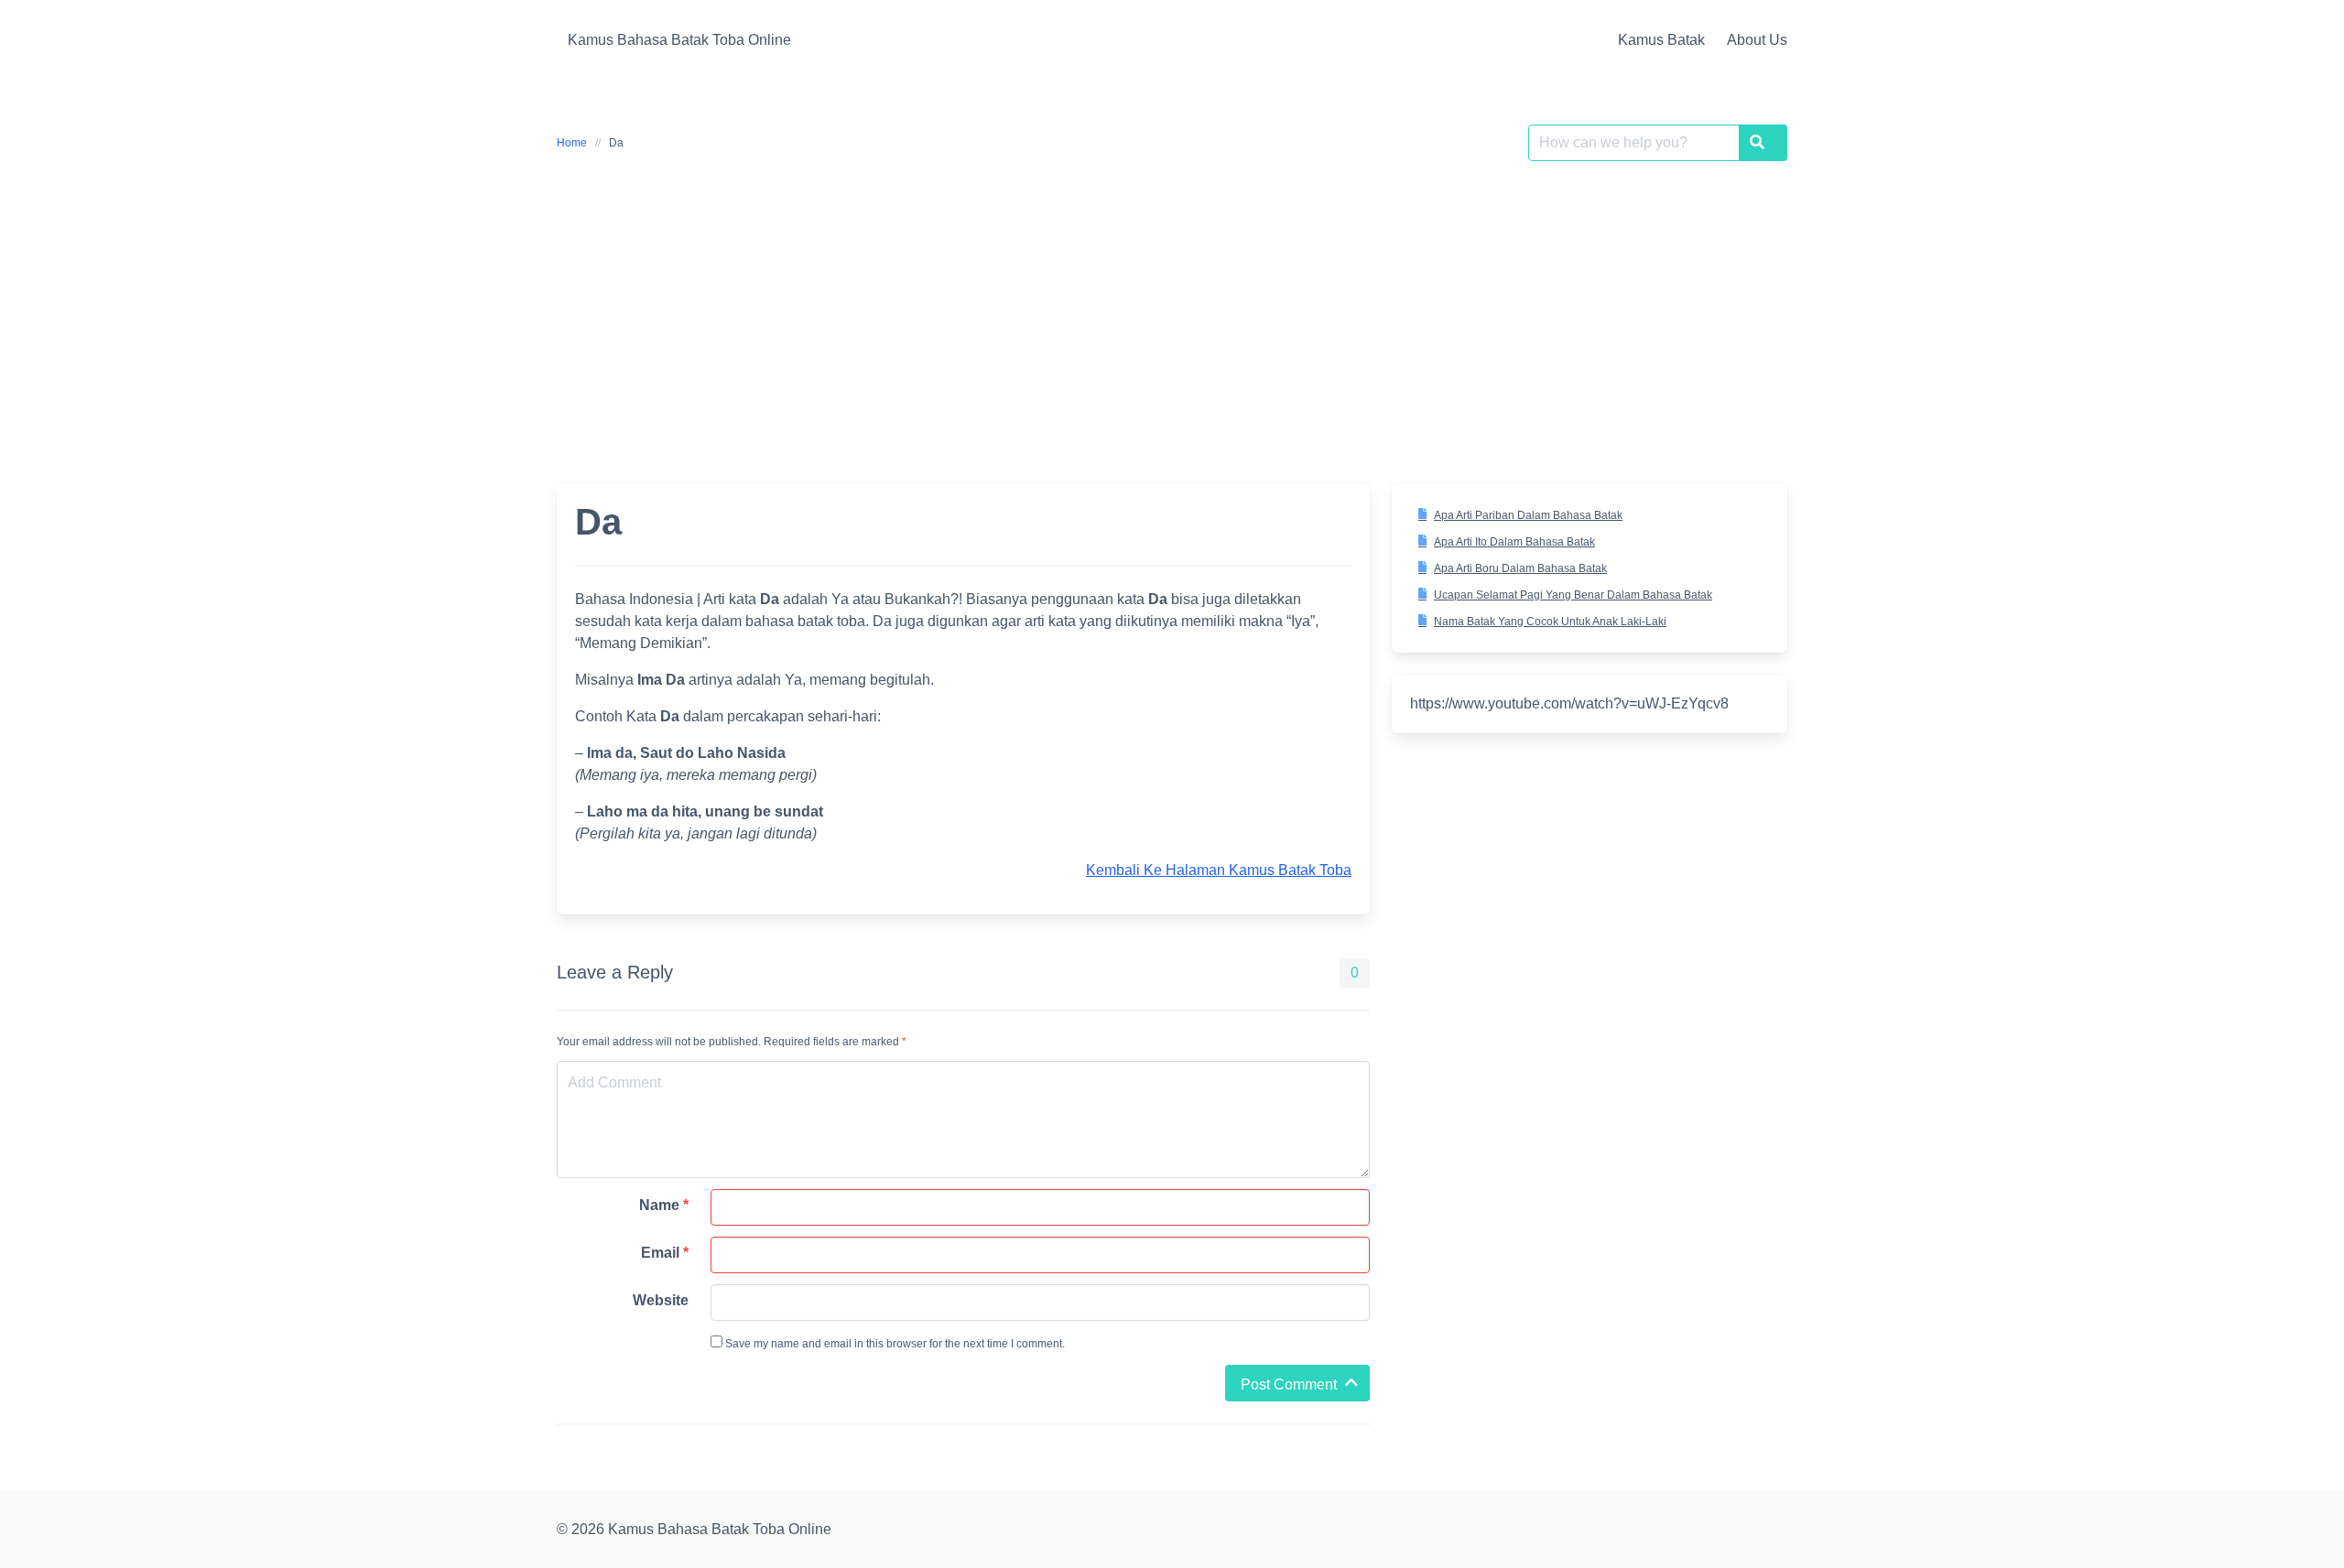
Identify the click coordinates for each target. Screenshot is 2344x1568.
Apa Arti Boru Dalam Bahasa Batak (1520, 568)
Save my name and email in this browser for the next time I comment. (894, 1344)
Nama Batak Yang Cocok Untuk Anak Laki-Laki (1550, 622)
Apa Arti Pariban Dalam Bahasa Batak (1528, 515)
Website (661, 1300)
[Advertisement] (1172, 311)
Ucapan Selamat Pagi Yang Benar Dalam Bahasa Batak (1573, 595)
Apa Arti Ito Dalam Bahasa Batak (1514, 542)
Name (664, 1205)
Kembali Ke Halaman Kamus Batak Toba (1219, 870)
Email (665, 1253)
